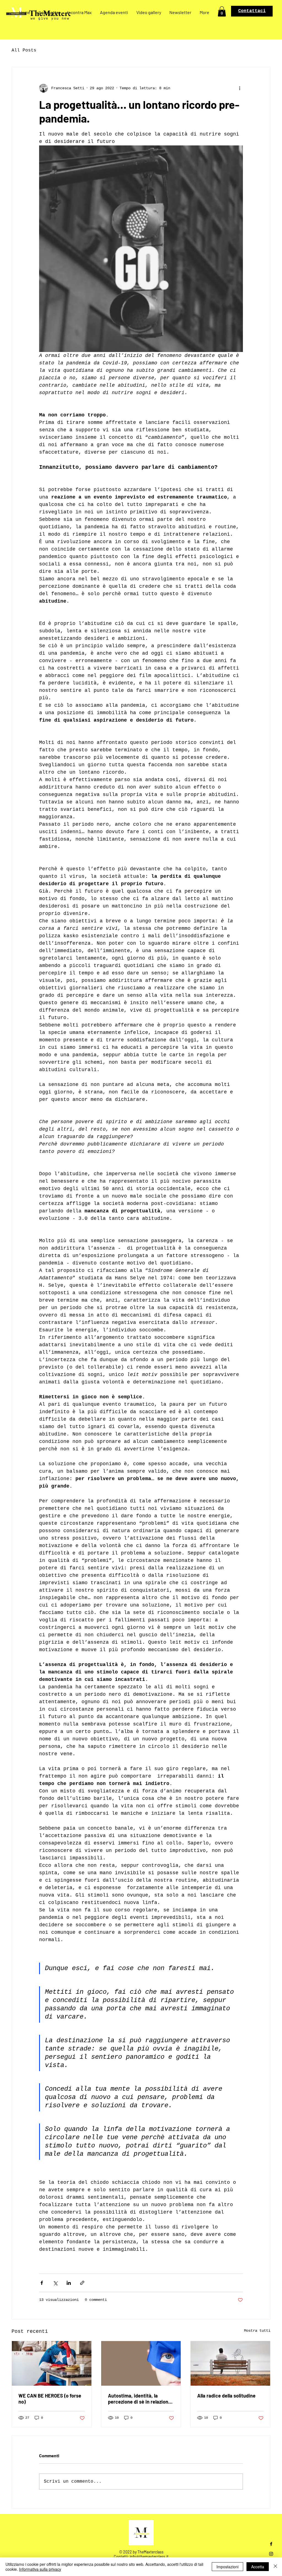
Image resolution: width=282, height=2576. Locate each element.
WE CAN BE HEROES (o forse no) (50, 2399)
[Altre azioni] (240, 88)
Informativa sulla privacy (40, 2569)
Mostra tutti (257, 2331)
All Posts (24, 50)
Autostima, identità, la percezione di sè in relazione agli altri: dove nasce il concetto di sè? (139, 2399)
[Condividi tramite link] (82, 2283)
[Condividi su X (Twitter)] (55, 2283)
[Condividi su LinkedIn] (69, 2283)
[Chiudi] (275, 2567)
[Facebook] (271, 2544)
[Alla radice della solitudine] (230, 2363)
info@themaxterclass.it (149, 2557)
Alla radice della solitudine (226, 2396)
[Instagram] (271, 2554)
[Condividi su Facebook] (42, 2283)
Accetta (258, 2567)
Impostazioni (227, 2567)
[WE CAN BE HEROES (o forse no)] (52, 2363)
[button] (222, 11)
